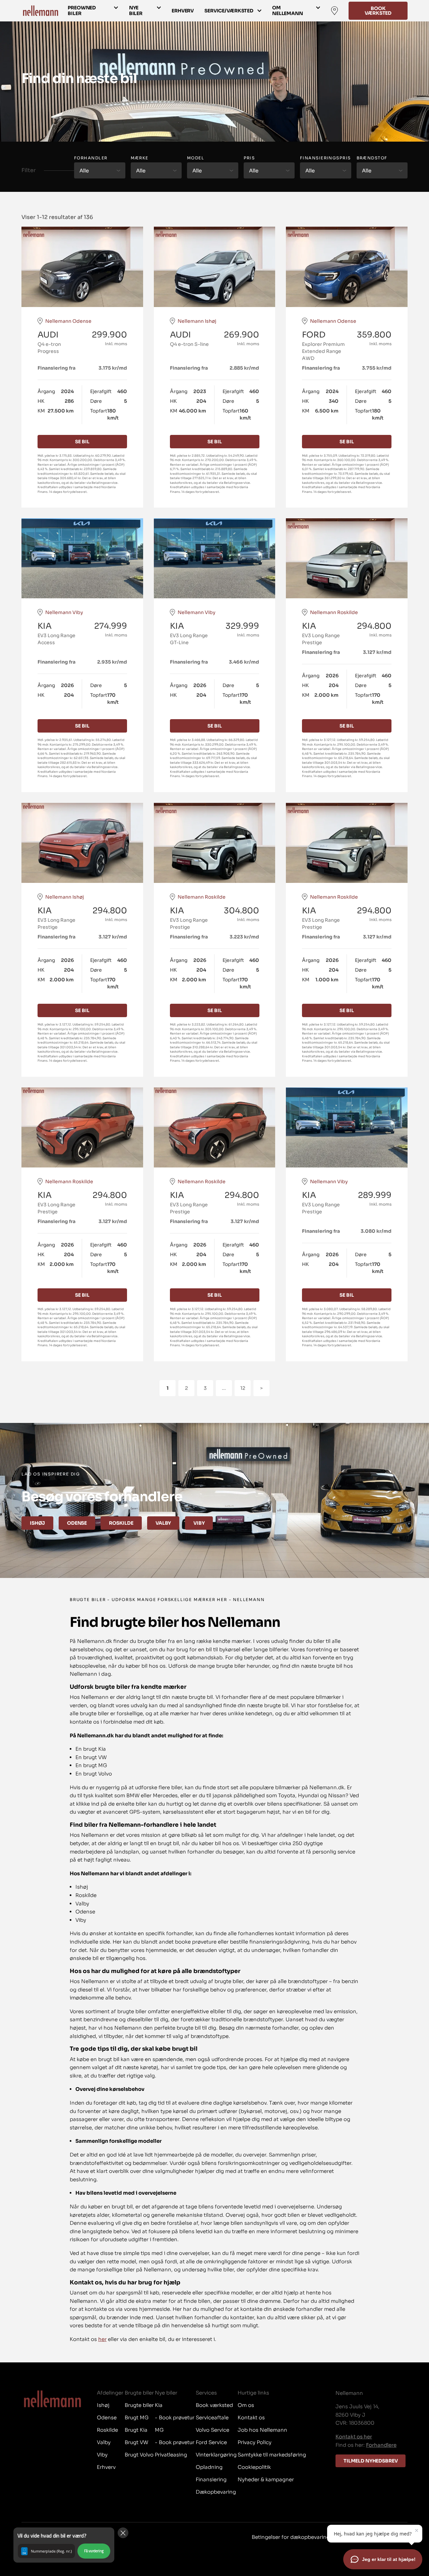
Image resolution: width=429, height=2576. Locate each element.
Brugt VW (136, 2442)
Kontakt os (251, 2417)
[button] (64, 2545)
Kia (159, 2405)
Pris (249, 158)
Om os (246, 2405)
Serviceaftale (212, 2417)
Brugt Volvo (139, 2455)
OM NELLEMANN (288, 11)
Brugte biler (139, 2405)
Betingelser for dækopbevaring (291, 2537)
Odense (77, 1523)
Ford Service (211, 2442)
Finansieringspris (325, 158)
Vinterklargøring (216, 2455)
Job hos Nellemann (262, 2430)
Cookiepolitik (254, 2467)
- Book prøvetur (175, 2417)
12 (243, 1388)
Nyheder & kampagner (266, 2479)
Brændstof (372, 158)
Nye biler (136, 11)
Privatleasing (171, 2455)
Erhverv (183, 11)
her (102, 2339)
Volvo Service (212, 2430)
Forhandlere (381, 2445)
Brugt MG (137, 2417)
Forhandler (91, 158)
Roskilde (121, 1523)
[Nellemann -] (41, 11)
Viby (199, 1523)
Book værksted (378, 11)
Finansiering (211, 2479)
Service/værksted (229, 11)
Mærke (140, 158)
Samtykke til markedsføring (272, 2455)
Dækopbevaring (216, 2492)
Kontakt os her (354, 2437)
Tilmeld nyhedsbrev (371, 2461)
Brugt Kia (136, 2430)
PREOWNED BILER (82, 11)
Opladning (209, 2467)
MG (159, 2430)
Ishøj (37, 1523)
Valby (163, 1523)
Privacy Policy (255, 2442)
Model (196, 158)
